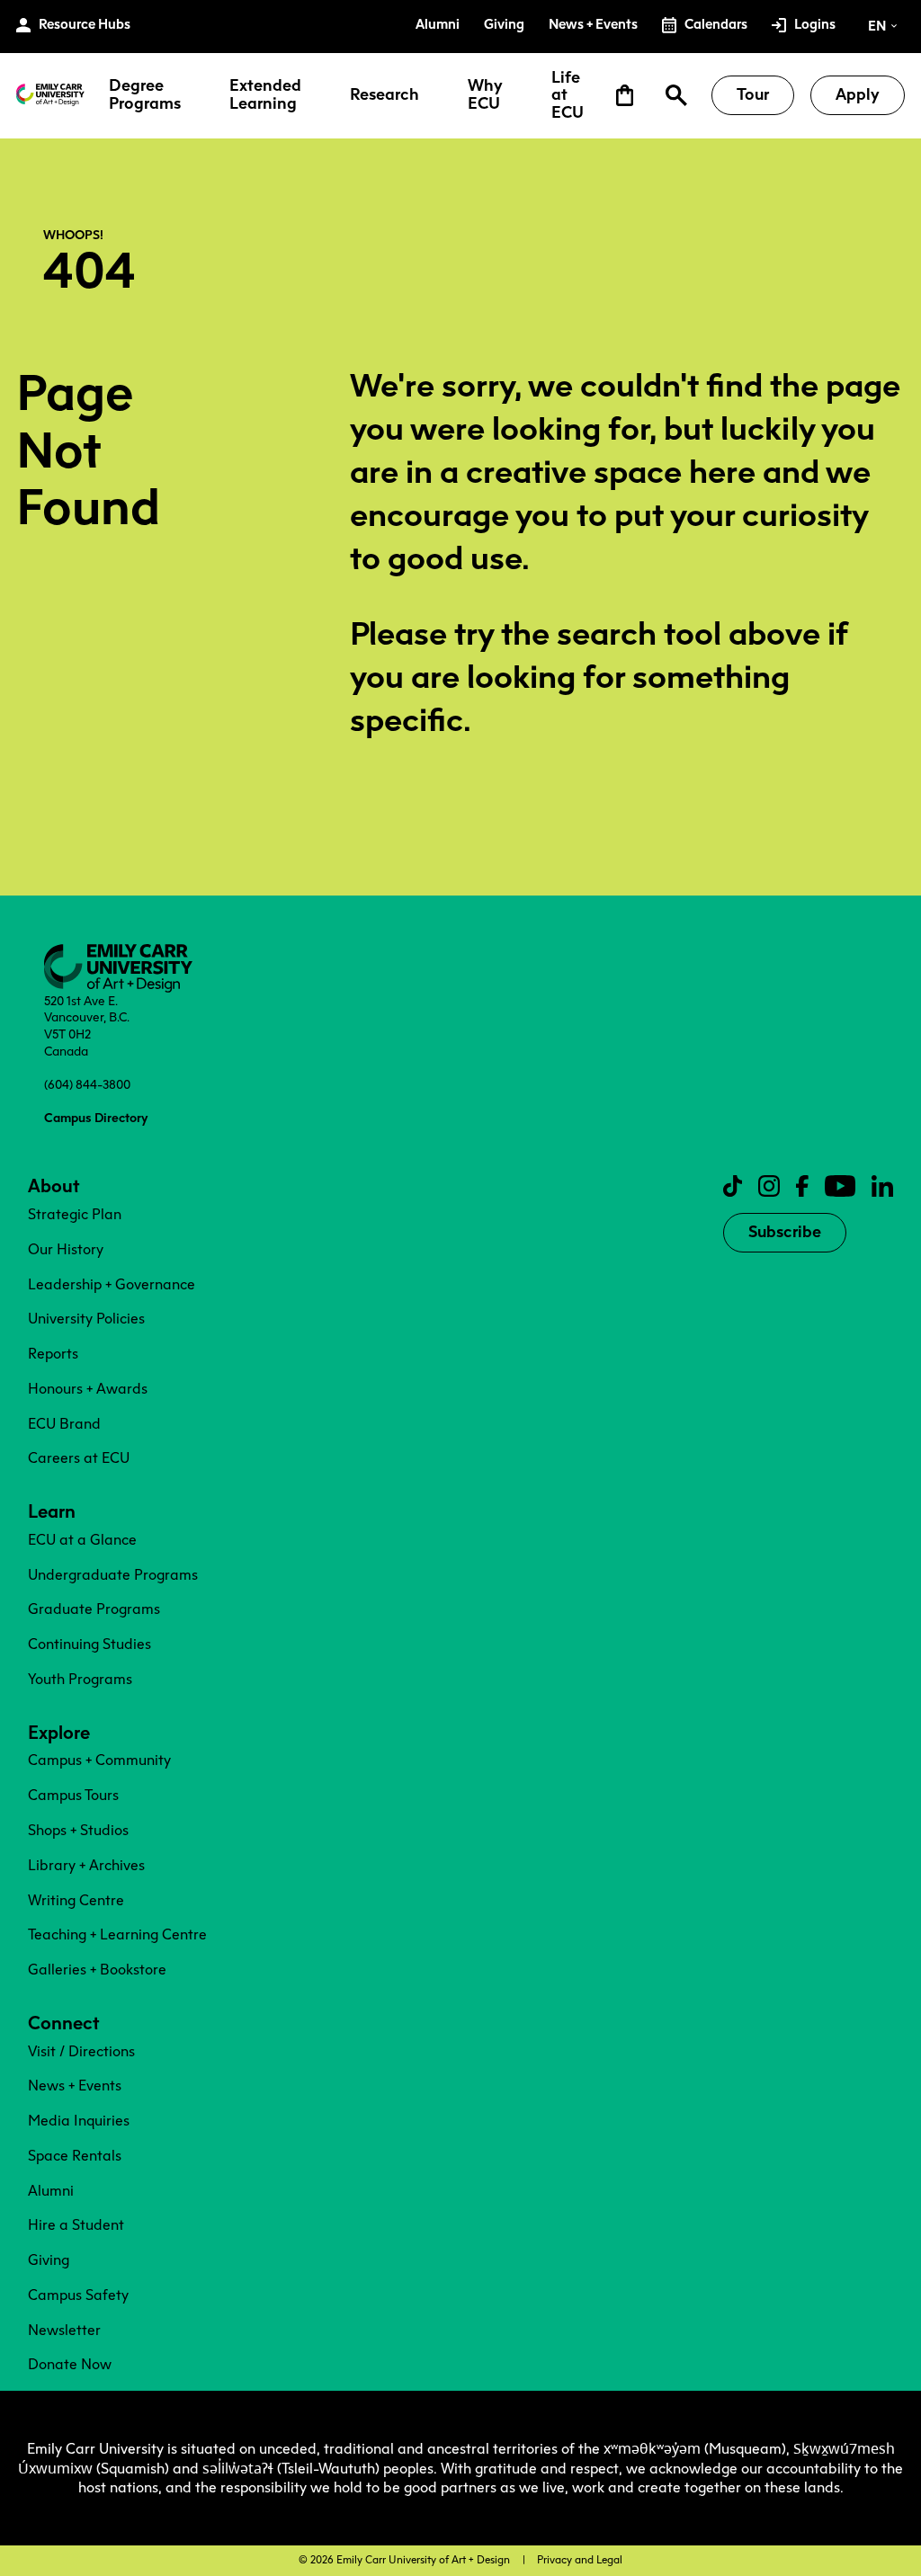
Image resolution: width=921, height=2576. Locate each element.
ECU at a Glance (82, 1540)
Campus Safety (78, 2295)
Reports (53, 1354)
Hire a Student (76, 2225)
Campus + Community (99, 1760)
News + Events (75, 2086)
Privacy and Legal (580, 2560)
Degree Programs (145, 95)
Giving (49, 2260)
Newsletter (64, 2330)
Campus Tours (73, 1795)
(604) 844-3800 (87, 1084)
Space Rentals (75, 2156)
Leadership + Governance (112, 1284)
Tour (753, 94)
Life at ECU (568, 96)
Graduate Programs (94, 1609)
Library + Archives (86, 1865)
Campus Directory (96, 1118)
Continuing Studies (89, 1644)
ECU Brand (64, 1424)
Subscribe (785, 1232)
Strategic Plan (75, 1214)
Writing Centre (76, 1900)
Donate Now (70, 2364)
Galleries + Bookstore (97, 1970)
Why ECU (485, 95)
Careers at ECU (79, 1458)
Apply (858, 94)
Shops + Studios (78, 1830)
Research (384, 95)
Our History (66, 1249)
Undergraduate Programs (113, 1575)
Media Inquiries (79, 2121)
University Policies (86, 1319)
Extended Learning (265, 95)
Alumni (51, 2191)
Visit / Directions (81, 2051)
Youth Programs (80, 1679)
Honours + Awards (88, 1389)
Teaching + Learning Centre (117, 1934)
